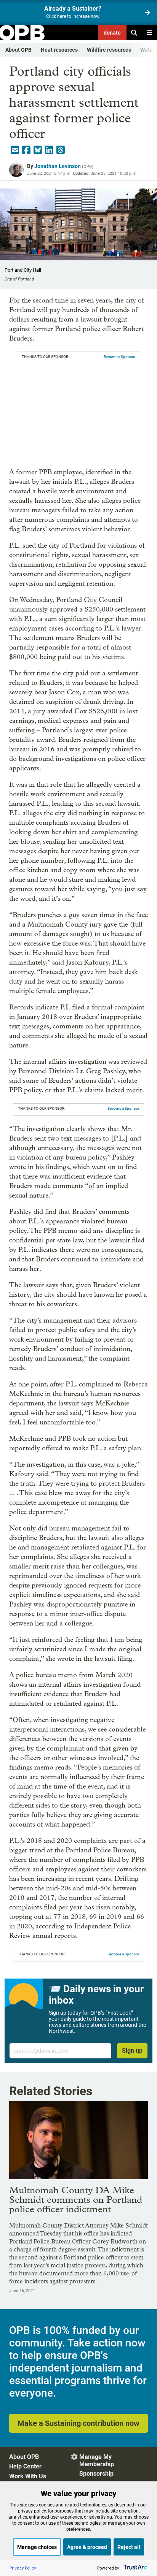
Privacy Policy (23, 2568)
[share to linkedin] (49, 150)
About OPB (18, 50)
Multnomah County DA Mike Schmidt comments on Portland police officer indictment (76, 2200)
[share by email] (15, 150)
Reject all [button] (129, 2547)
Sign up (132, 2051)
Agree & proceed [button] (87, 2547)
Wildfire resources (109, 50)
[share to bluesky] (38, 150)
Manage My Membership (97, 2460)
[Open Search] (134, 33)
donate (112, 33)
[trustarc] (135, 2568)
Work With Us (28, 2476)
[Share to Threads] (61, 150)
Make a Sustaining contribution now (78, 2423)
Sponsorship (96, 2474)
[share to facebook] (26, 150)
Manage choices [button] (37, 2547)
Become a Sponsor (119, 357)
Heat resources (59, 50)
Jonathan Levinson (58, 166)
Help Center (25, 2466)
